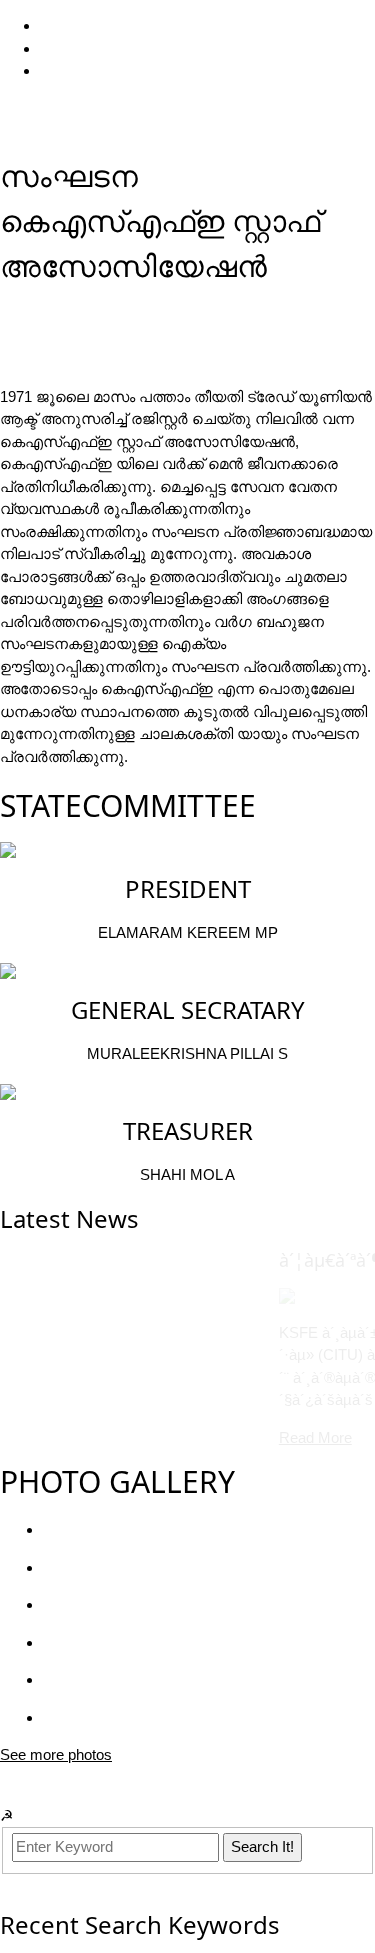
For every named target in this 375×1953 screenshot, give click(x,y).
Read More (74, 1437)
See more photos (56, 1754)
